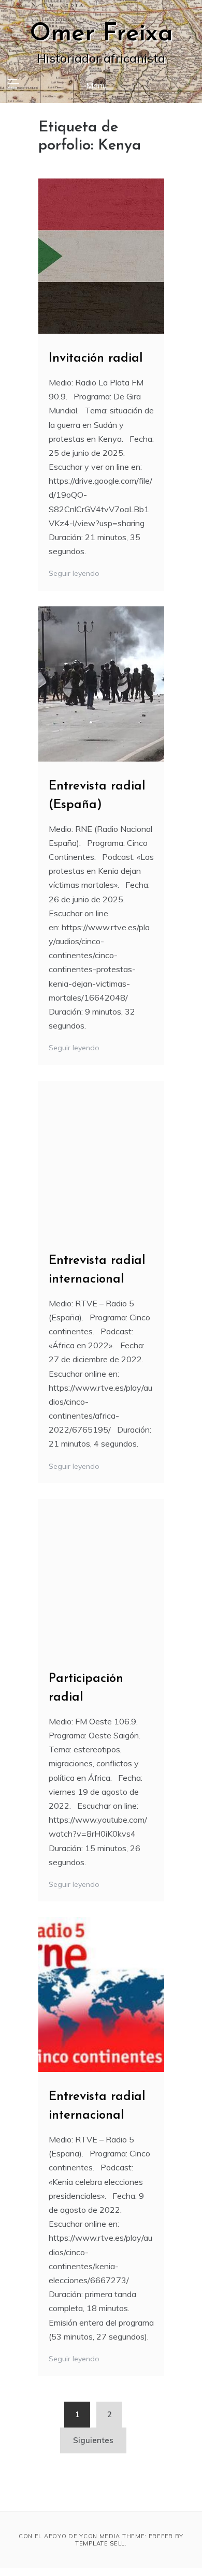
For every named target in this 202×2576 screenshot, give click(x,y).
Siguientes (93, 2440)
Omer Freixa (101, 34)
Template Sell (100, 2543)
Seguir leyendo (75, 573)
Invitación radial (96, 359)
